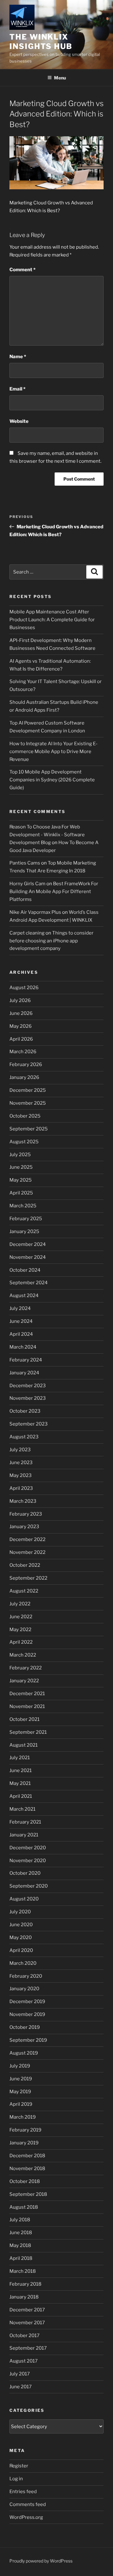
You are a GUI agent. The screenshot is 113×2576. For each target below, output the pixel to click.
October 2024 (25, 1270)
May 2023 (21, 1475)
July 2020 (20, 1912)
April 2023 (21, 1488)
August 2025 (24, 1142)
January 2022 (24, 1681)
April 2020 (21, 1950)
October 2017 (24, 2336)
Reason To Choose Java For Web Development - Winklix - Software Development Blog (47, 835)
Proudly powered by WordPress (41, 2561)
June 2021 (21, 1770)
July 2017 (20, 2374)
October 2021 (24, 1719)
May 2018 (20, 2245)
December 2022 (27, 1539)
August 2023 (24, 1437)
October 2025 (25, 1116)
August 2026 (24, 988)
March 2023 (23, 1501)
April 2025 (21, 1193)
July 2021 (20, 1758)
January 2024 (24, 1373)
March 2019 (23, 2117)
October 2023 (25, 1411)
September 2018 (28, 2194)
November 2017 (27, 2323)
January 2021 (24, 1835)
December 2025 (28, 1090)
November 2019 (27, 2014)
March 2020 (23, 1963)
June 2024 (21, 1321)
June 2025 (21, 1167)
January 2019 (24, 2143)
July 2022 (20, 1604)
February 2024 (26, 1360)
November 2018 (27, 2169)
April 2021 (21, 1796)
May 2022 (20, 1630)
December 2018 (27, 2156)
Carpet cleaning (27, 933)
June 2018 (21, 2233)
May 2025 (21, 1180)
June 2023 (21, 1463)
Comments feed (28, 2504)
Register (19, 2466)
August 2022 (24, 1591)
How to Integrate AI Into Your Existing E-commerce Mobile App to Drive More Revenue (54, 752)
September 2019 (28, 2040)
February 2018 (25, 2284)
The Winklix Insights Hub (41, 42)
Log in (16, 2479)
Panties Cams (25, 863)
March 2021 (22, 1809)
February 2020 (26, 1976)
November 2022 (27, 1552)
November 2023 (28, 1398)
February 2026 (26, 1064)
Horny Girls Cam (27, 884)
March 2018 (23, 2271)
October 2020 (25, 1873)
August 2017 (24, 2361)
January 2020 (24, 1989)
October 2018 (25, 2181)
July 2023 (20, 1450)
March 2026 (23, 1052)
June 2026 (21, 1013)
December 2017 (27, 2310)
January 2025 (24, 1231)
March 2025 (23, 1206)
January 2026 (24, 1077)
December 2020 (28, 1848)
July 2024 (20, 1308)
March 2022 (23, 1655)
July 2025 (20, 1155)
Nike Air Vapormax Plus (35, 912)
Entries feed (23, 2492)
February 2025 (26, 1219)
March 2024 (23, 1347)
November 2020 (28, 1861)
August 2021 (24, 1745)
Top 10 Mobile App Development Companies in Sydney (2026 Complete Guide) (52, 780)
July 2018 (20, 2220)
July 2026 (20, 1000)
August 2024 (24, 1296)
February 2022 (26, 1668)
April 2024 (21, 1334)
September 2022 (28, 1578)
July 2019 (20, 2066)
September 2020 (29, 1886)
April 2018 (21, 2258)
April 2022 (21, 1642)
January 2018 (24, 2297)
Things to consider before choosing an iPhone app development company (51, 941)
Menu (60, 78)
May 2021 (20, 1783)
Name (18, 357)
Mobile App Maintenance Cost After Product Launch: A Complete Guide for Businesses (52, 620)
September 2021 (28, 1732)
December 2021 (27, 1694)
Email (17, 389)
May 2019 (20, 2092)
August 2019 (24, 2053)
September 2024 (29, 1283)
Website (19, 421)
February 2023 (26, 1514)
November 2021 (27, 1706)
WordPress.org (26, 2517)
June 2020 (21, 1925)
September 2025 (29, 1129)
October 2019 (25, 2027)
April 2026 (21, 1039)
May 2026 (21, 1026)
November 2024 (28, 1257)
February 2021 (25, 1822)
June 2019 (21, 2079)
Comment (22, 270)
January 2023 (24, 1527)
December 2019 (27, 2002)
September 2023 (29, 1424)
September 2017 (28, 2348)
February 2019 (25, 2130)
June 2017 (21, 2387)
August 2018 (24, 2207)
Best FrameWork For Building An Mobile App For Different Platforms (54, 892)
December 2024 (28, 1244)
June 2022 (21, 1617)
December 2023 (28, 1386)
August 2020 (24, 1899)
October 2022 (25, 1565)
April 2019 (21, 2104)
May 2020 (21, 1937)
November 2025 (28, 1103)
